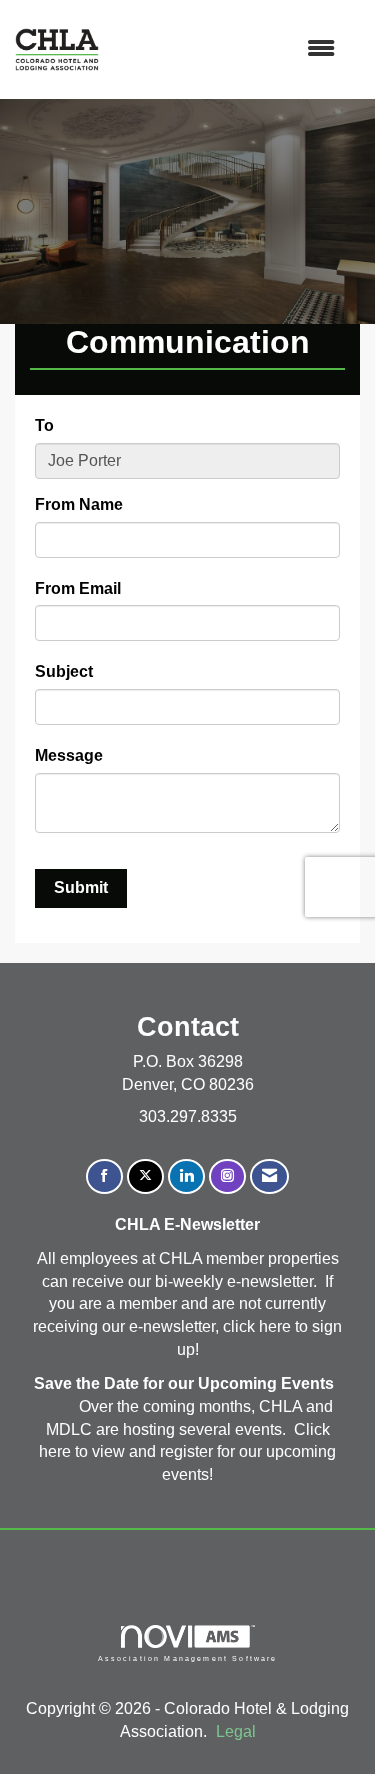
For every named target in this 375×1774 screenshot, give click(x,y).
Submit (81, 887)
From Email (78, 588)
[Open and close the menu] (227, 49)
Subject (64, 671)
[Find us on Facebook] (104, 1176)
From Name (79, 504)
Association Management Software (188, 1658)
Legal (236, 1731)
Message (69, 755)
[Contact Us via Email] (269, 1176)
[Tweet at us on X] (145, 1176)
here (277, 1326)
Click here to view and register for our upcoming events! (187, 1452)
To (44, 425)
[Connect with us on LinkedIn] (186, 1176)
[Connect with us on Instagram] (227, 1176)
